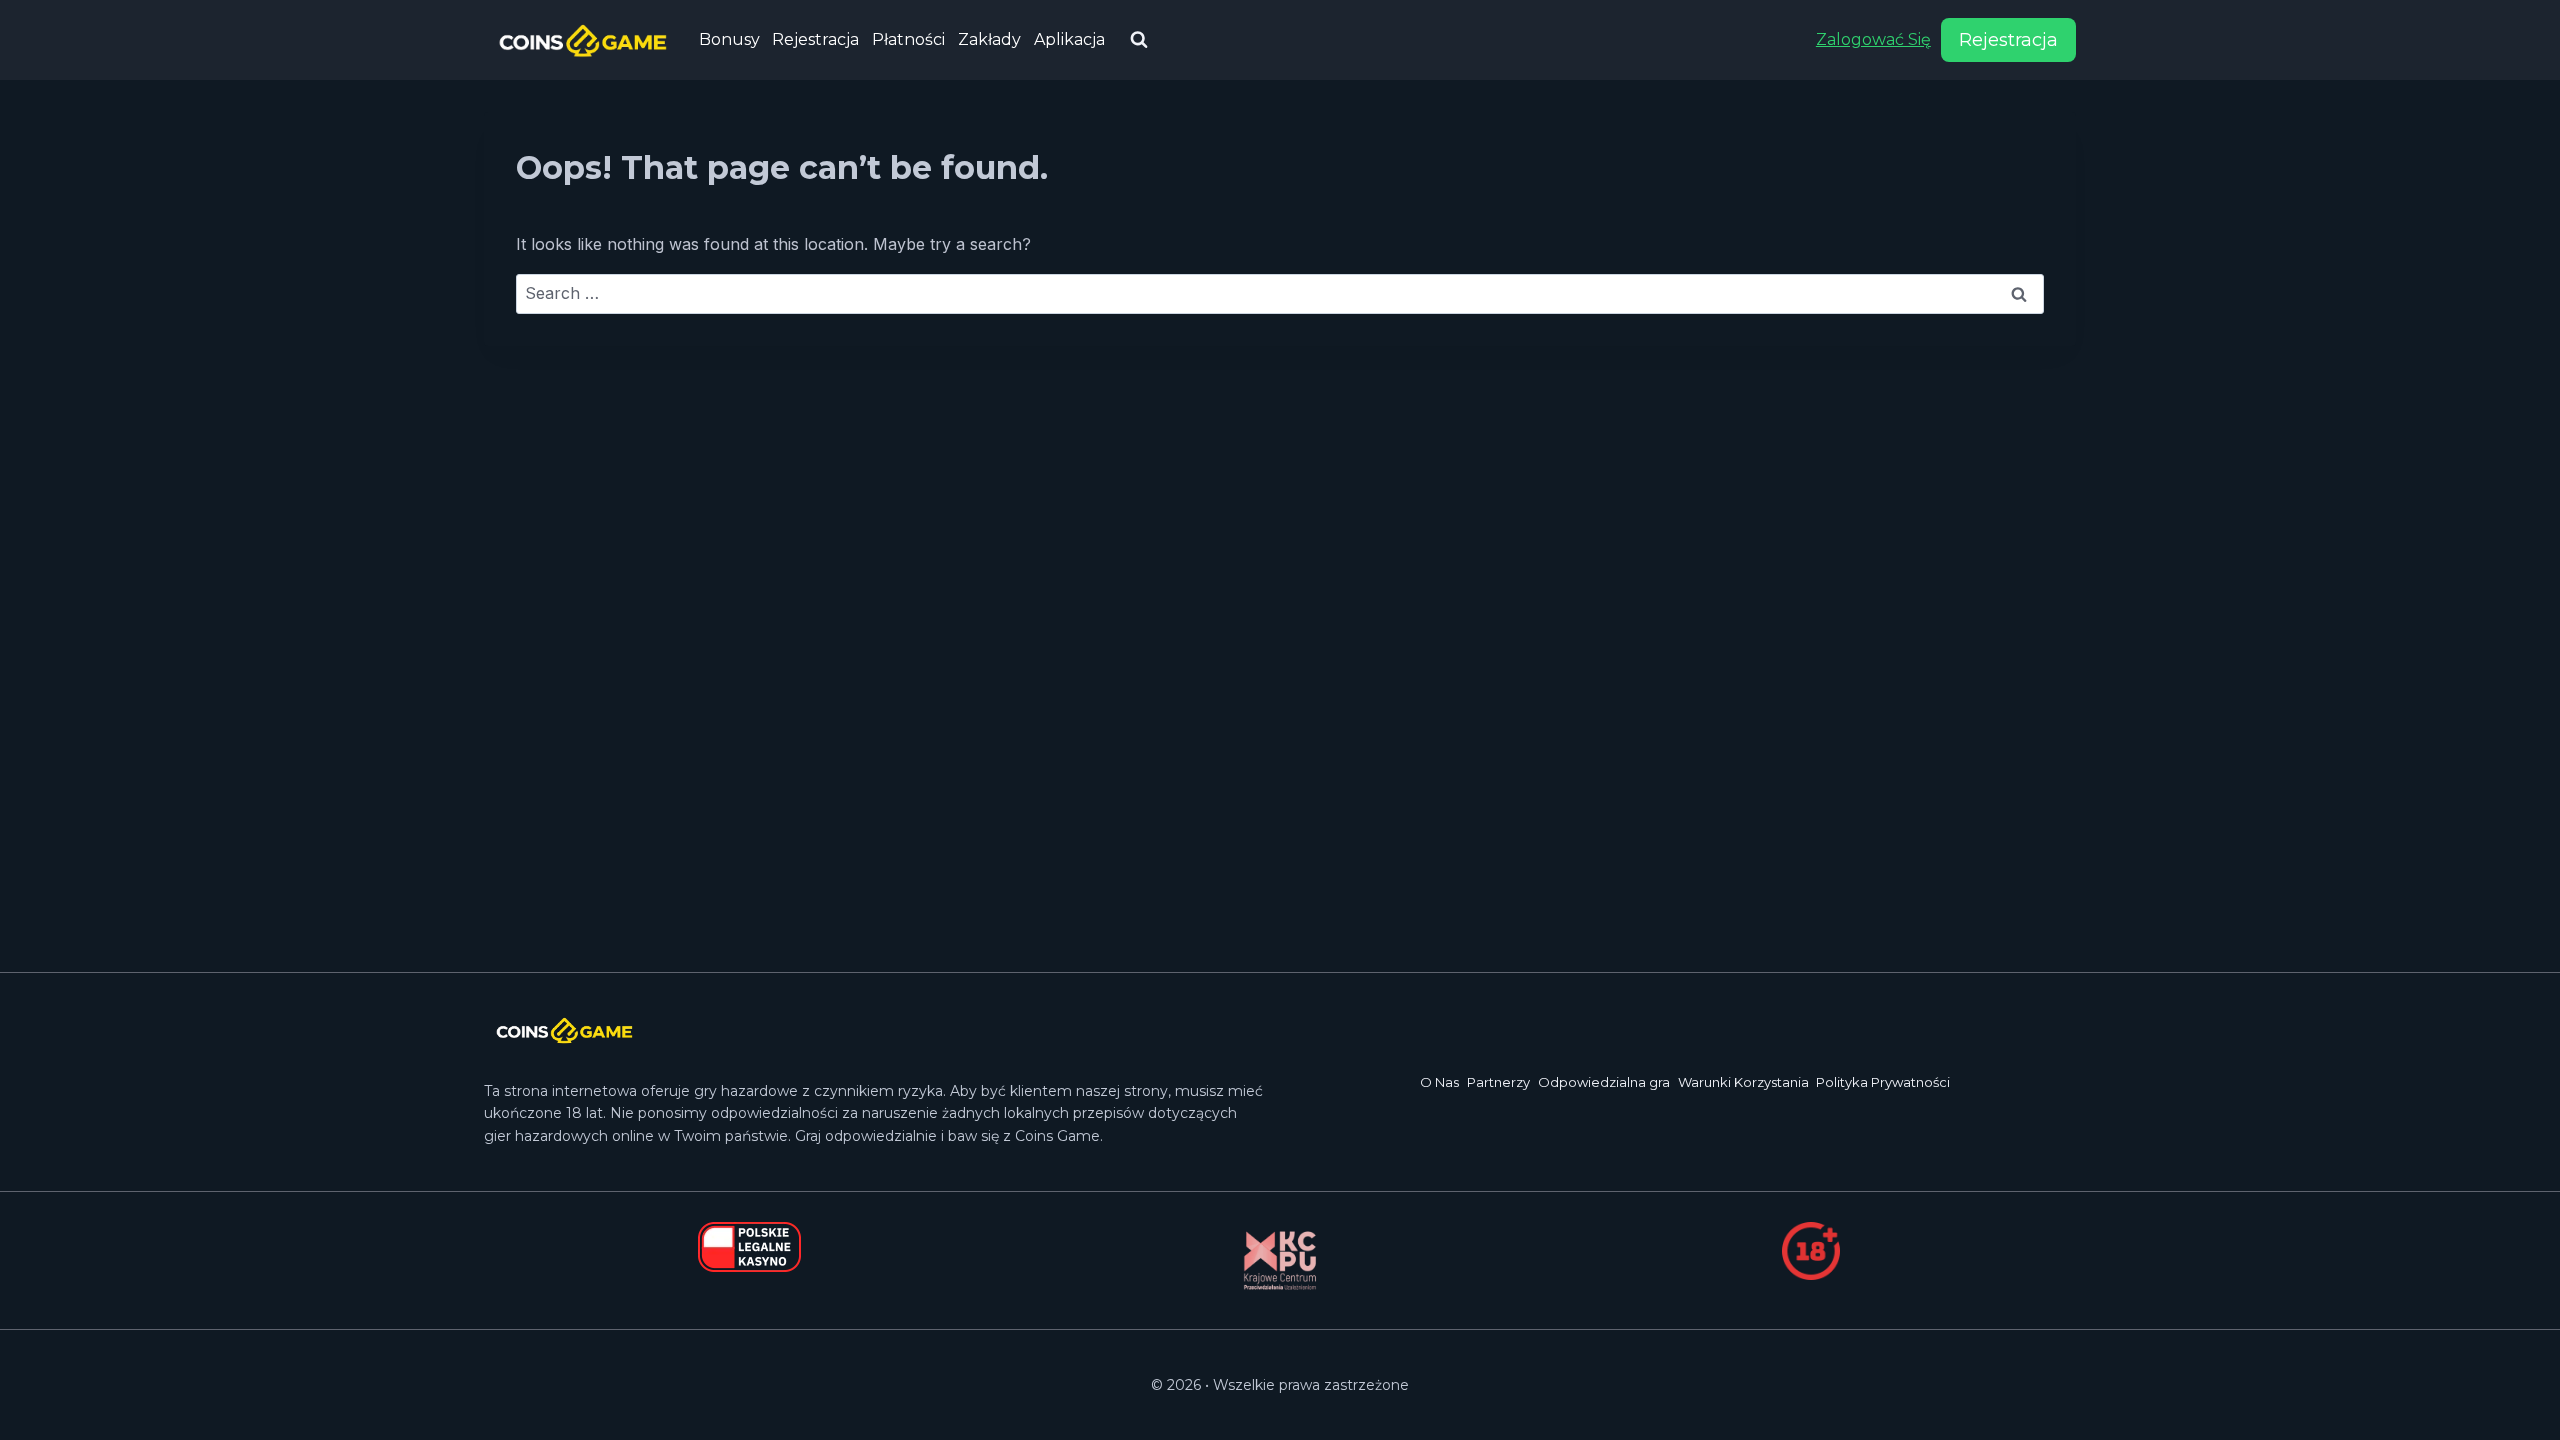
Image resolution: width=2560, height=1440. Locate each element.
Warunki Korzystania (1743, 1082)
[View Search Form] (1139, 40)
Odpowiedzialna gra (1604, 1082)
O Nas (1439, 1082)
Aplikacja (1069, 39)
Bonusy (729, 39)
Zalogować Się (1873, 39)
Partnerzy (1498, 1082)
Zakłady (989, 39)
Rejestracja (815, 39)
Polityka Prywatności (1883, 1082)
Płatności (908, 39)
